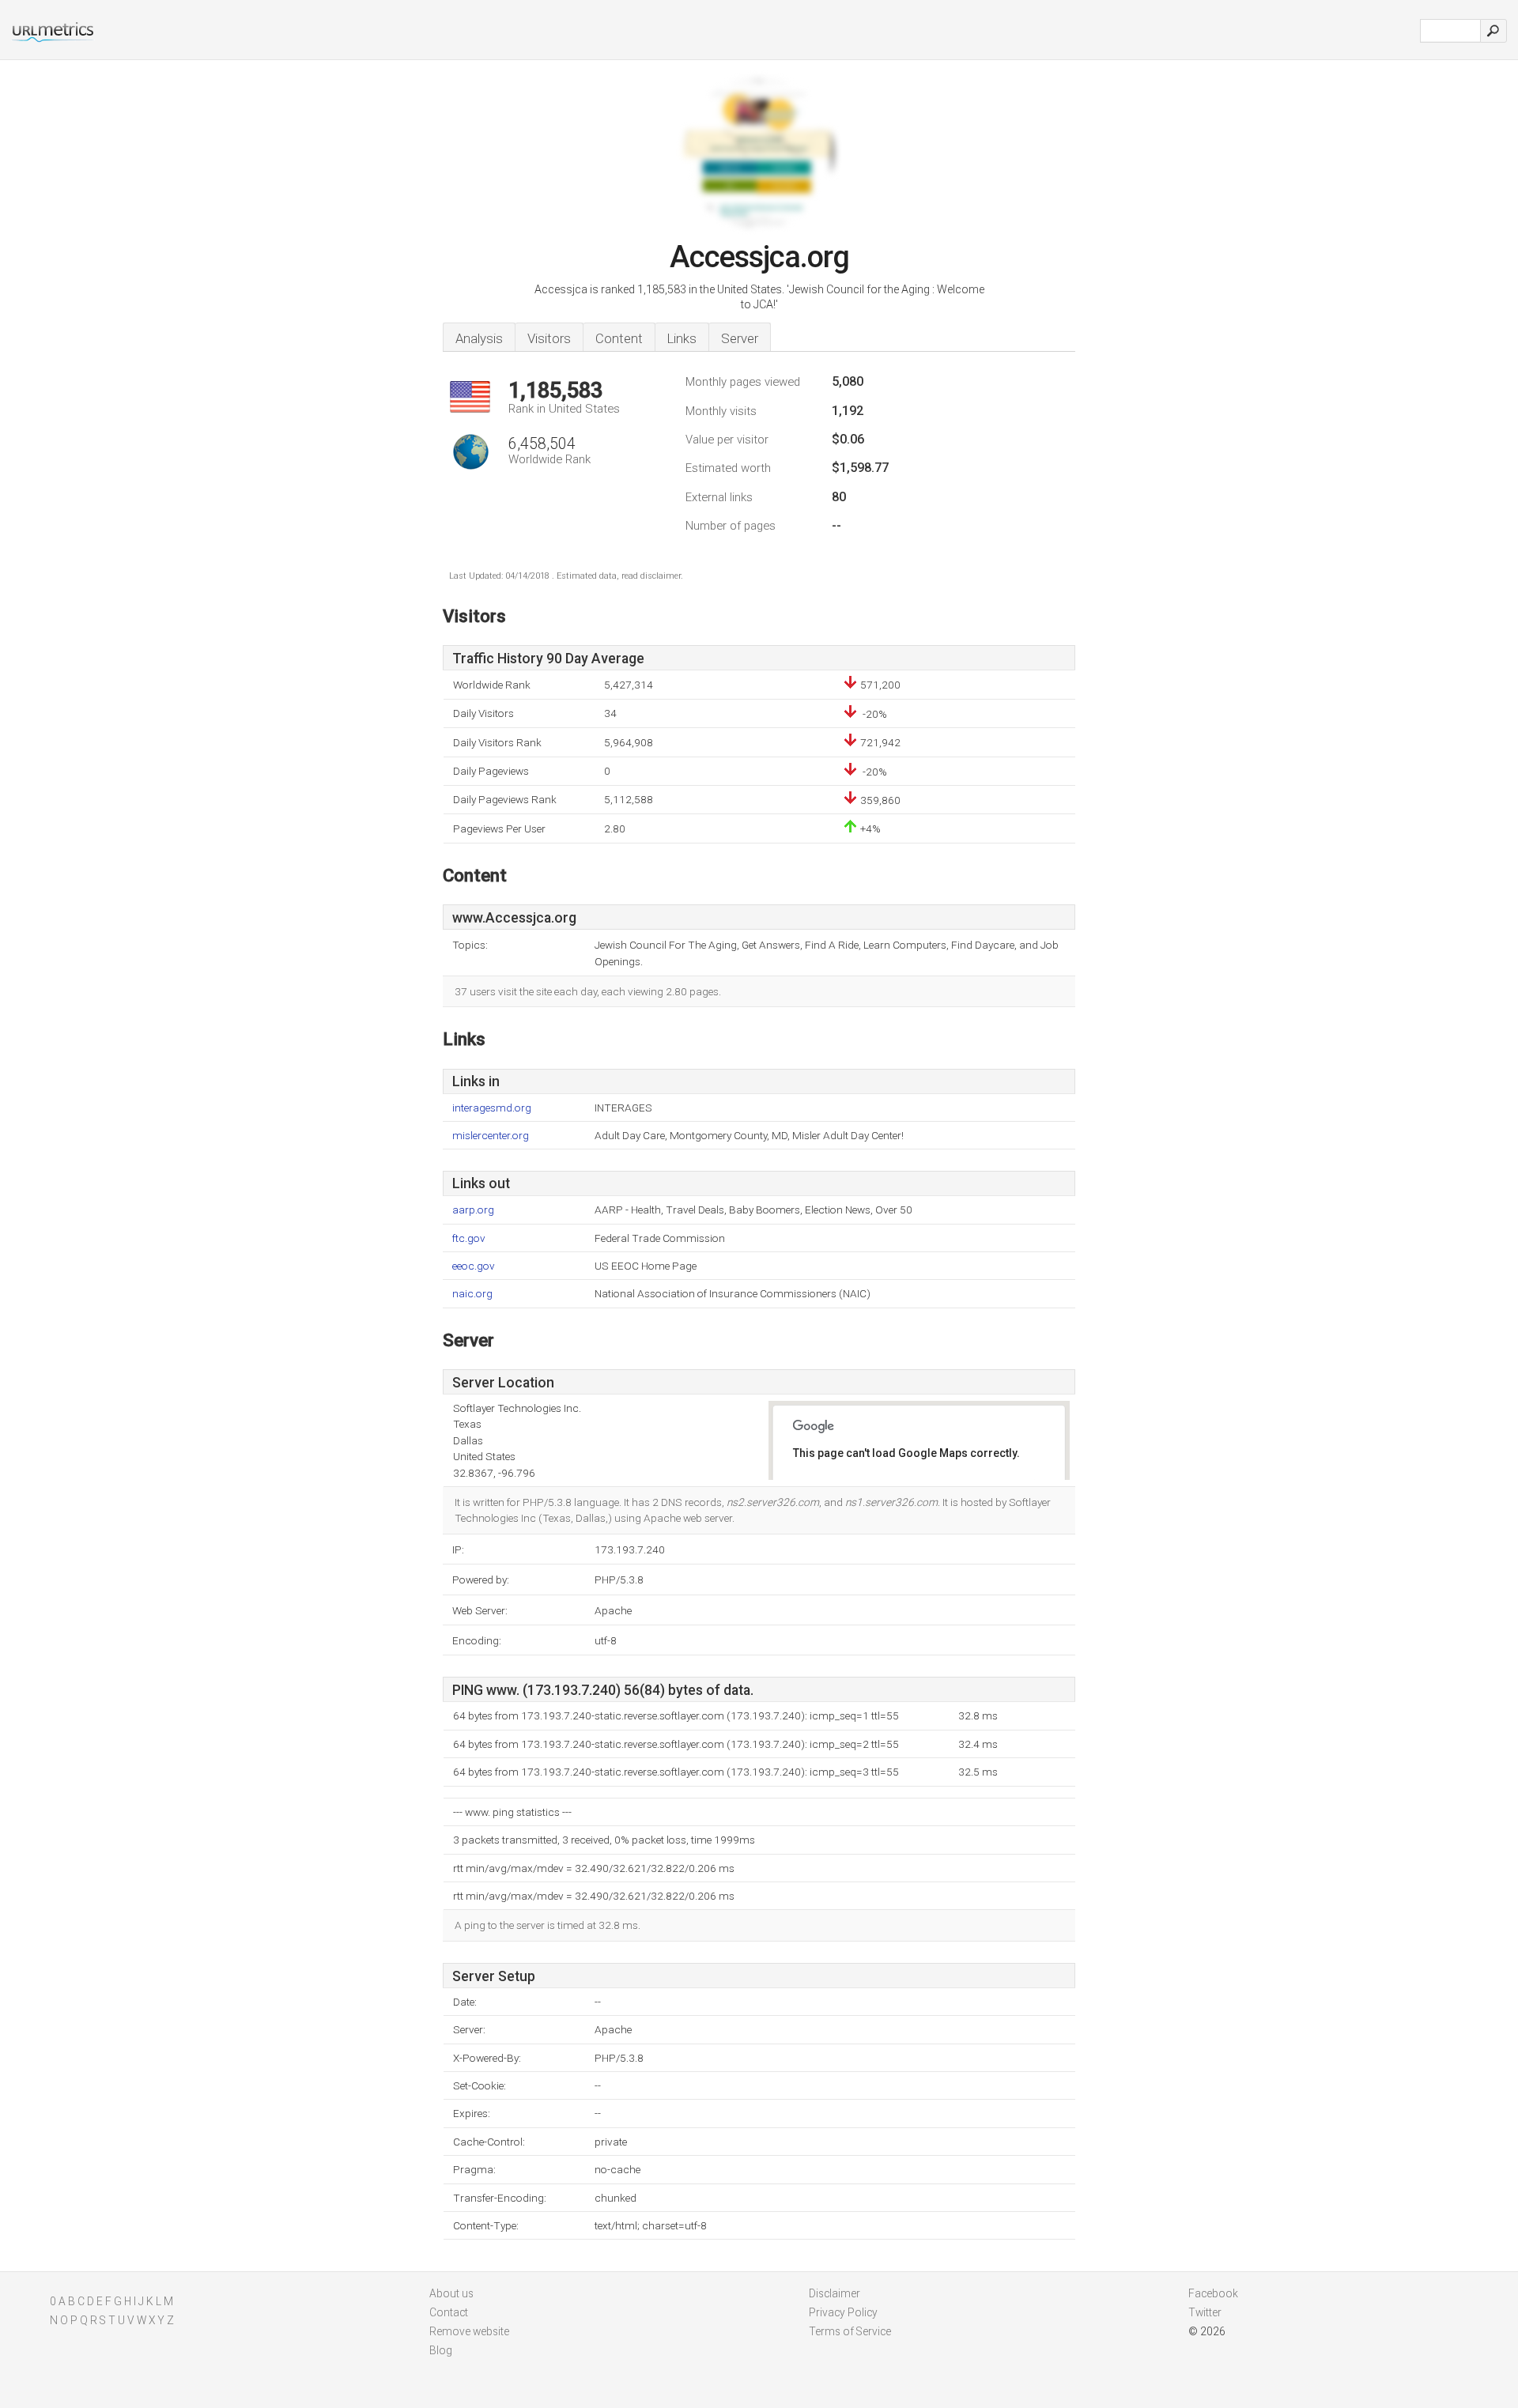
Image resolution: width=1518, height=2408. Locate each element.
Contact (449, 2312)
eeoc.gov (474, 1266)
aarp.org (473, 1210)
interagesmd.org (492, 1108)
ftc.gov (469, 1238)
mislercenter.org (491, 1136)
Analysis (479, 338)
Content (619, 338)
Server (740, 338)
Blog (441, 2350)
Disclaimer (835, 2293)
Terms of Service (850, 2331)
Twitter (1205, 2312)
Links (682, 338)
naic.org (472, 1294)
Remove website (469, 2331)
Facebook (1213, 2293)
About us (451, 2293)
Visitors (549, 338)
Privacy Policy (843, 2312)
